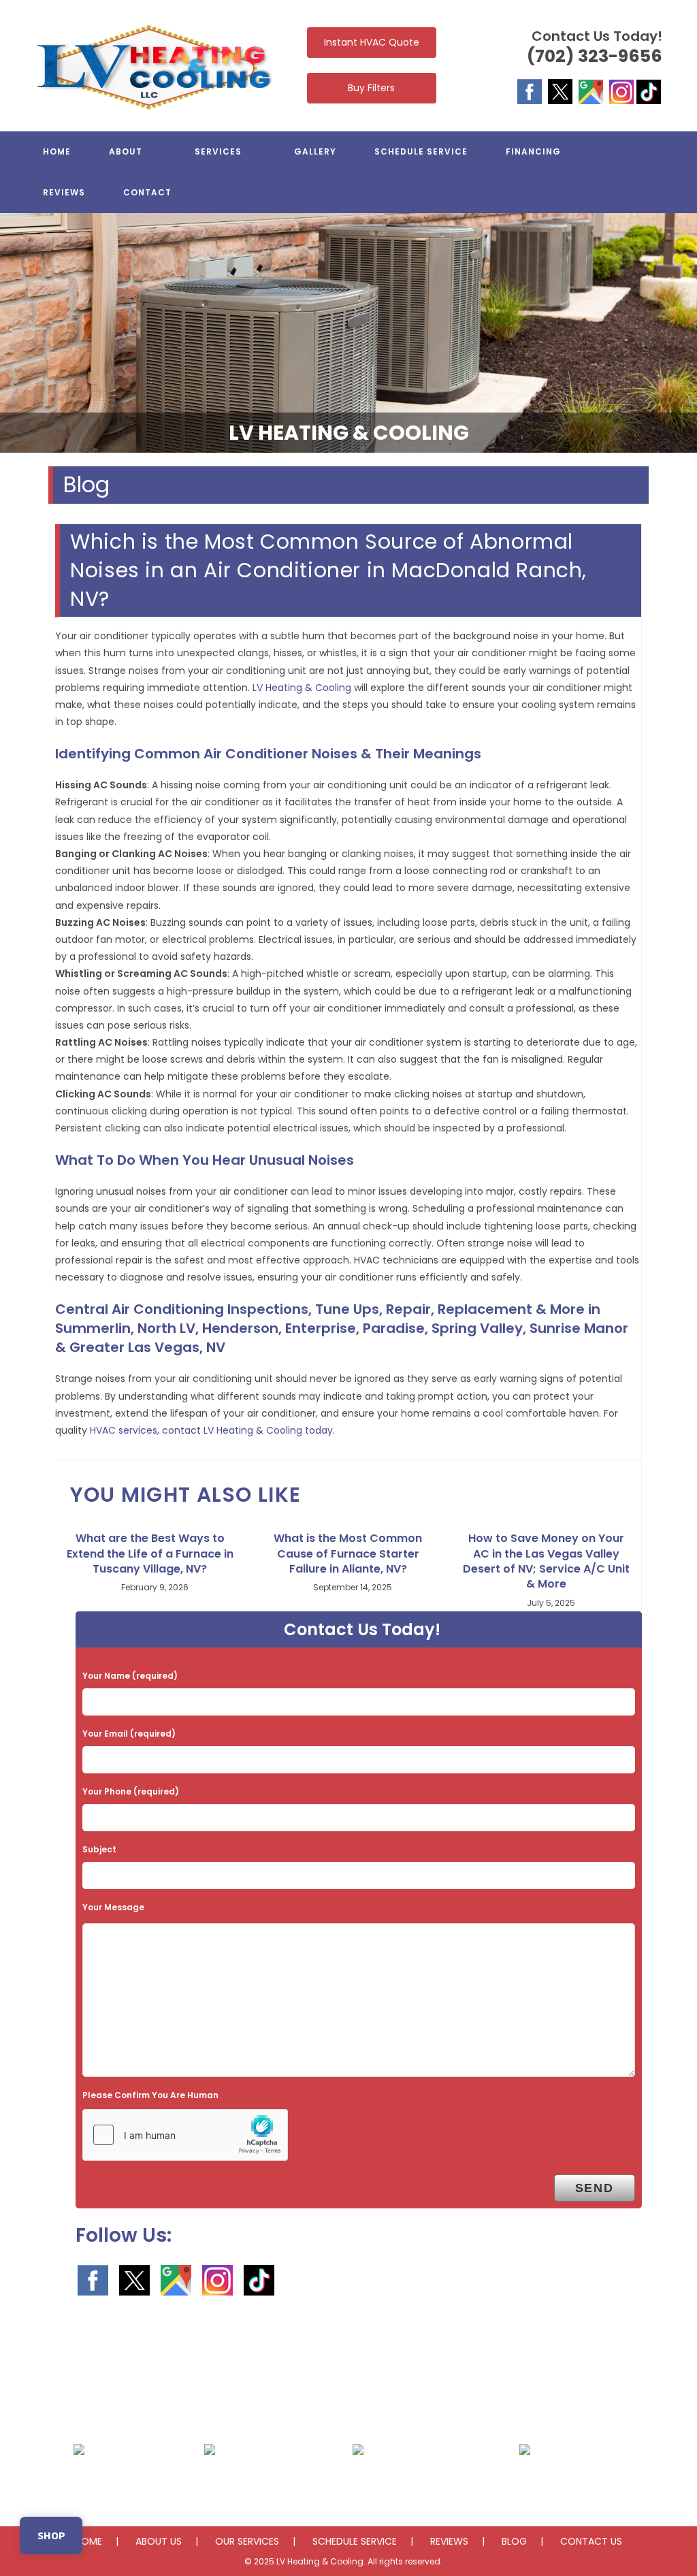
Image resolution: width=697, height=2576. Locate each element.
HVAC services (124, 1430)
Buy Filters (371, 88)
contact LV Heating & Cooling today (247, 1430)
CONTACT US (591, 2541)
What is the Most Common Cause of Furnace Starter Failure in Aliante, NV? (348, 1554)
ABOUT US (159, 2541)
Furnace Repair (358, 2482)
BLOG (514, 2541)
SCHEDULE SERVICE (355, 2541)
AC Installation (209, 2482)
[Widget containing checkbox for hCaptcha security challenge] (185, 2135)
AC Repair (79, 2482)
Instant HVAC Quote (372, 42)
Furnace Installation (525, 2482)
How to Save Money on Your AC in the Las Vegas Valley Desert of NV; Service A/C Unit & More (546, 1561)
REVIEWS (449, 2541)
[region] (348, 333)
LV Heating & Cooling (302, 688)
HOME (88, 2541)
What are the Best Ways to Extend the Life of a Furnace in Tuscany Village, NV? (150, 1554)
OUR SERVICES (247, 2541)
